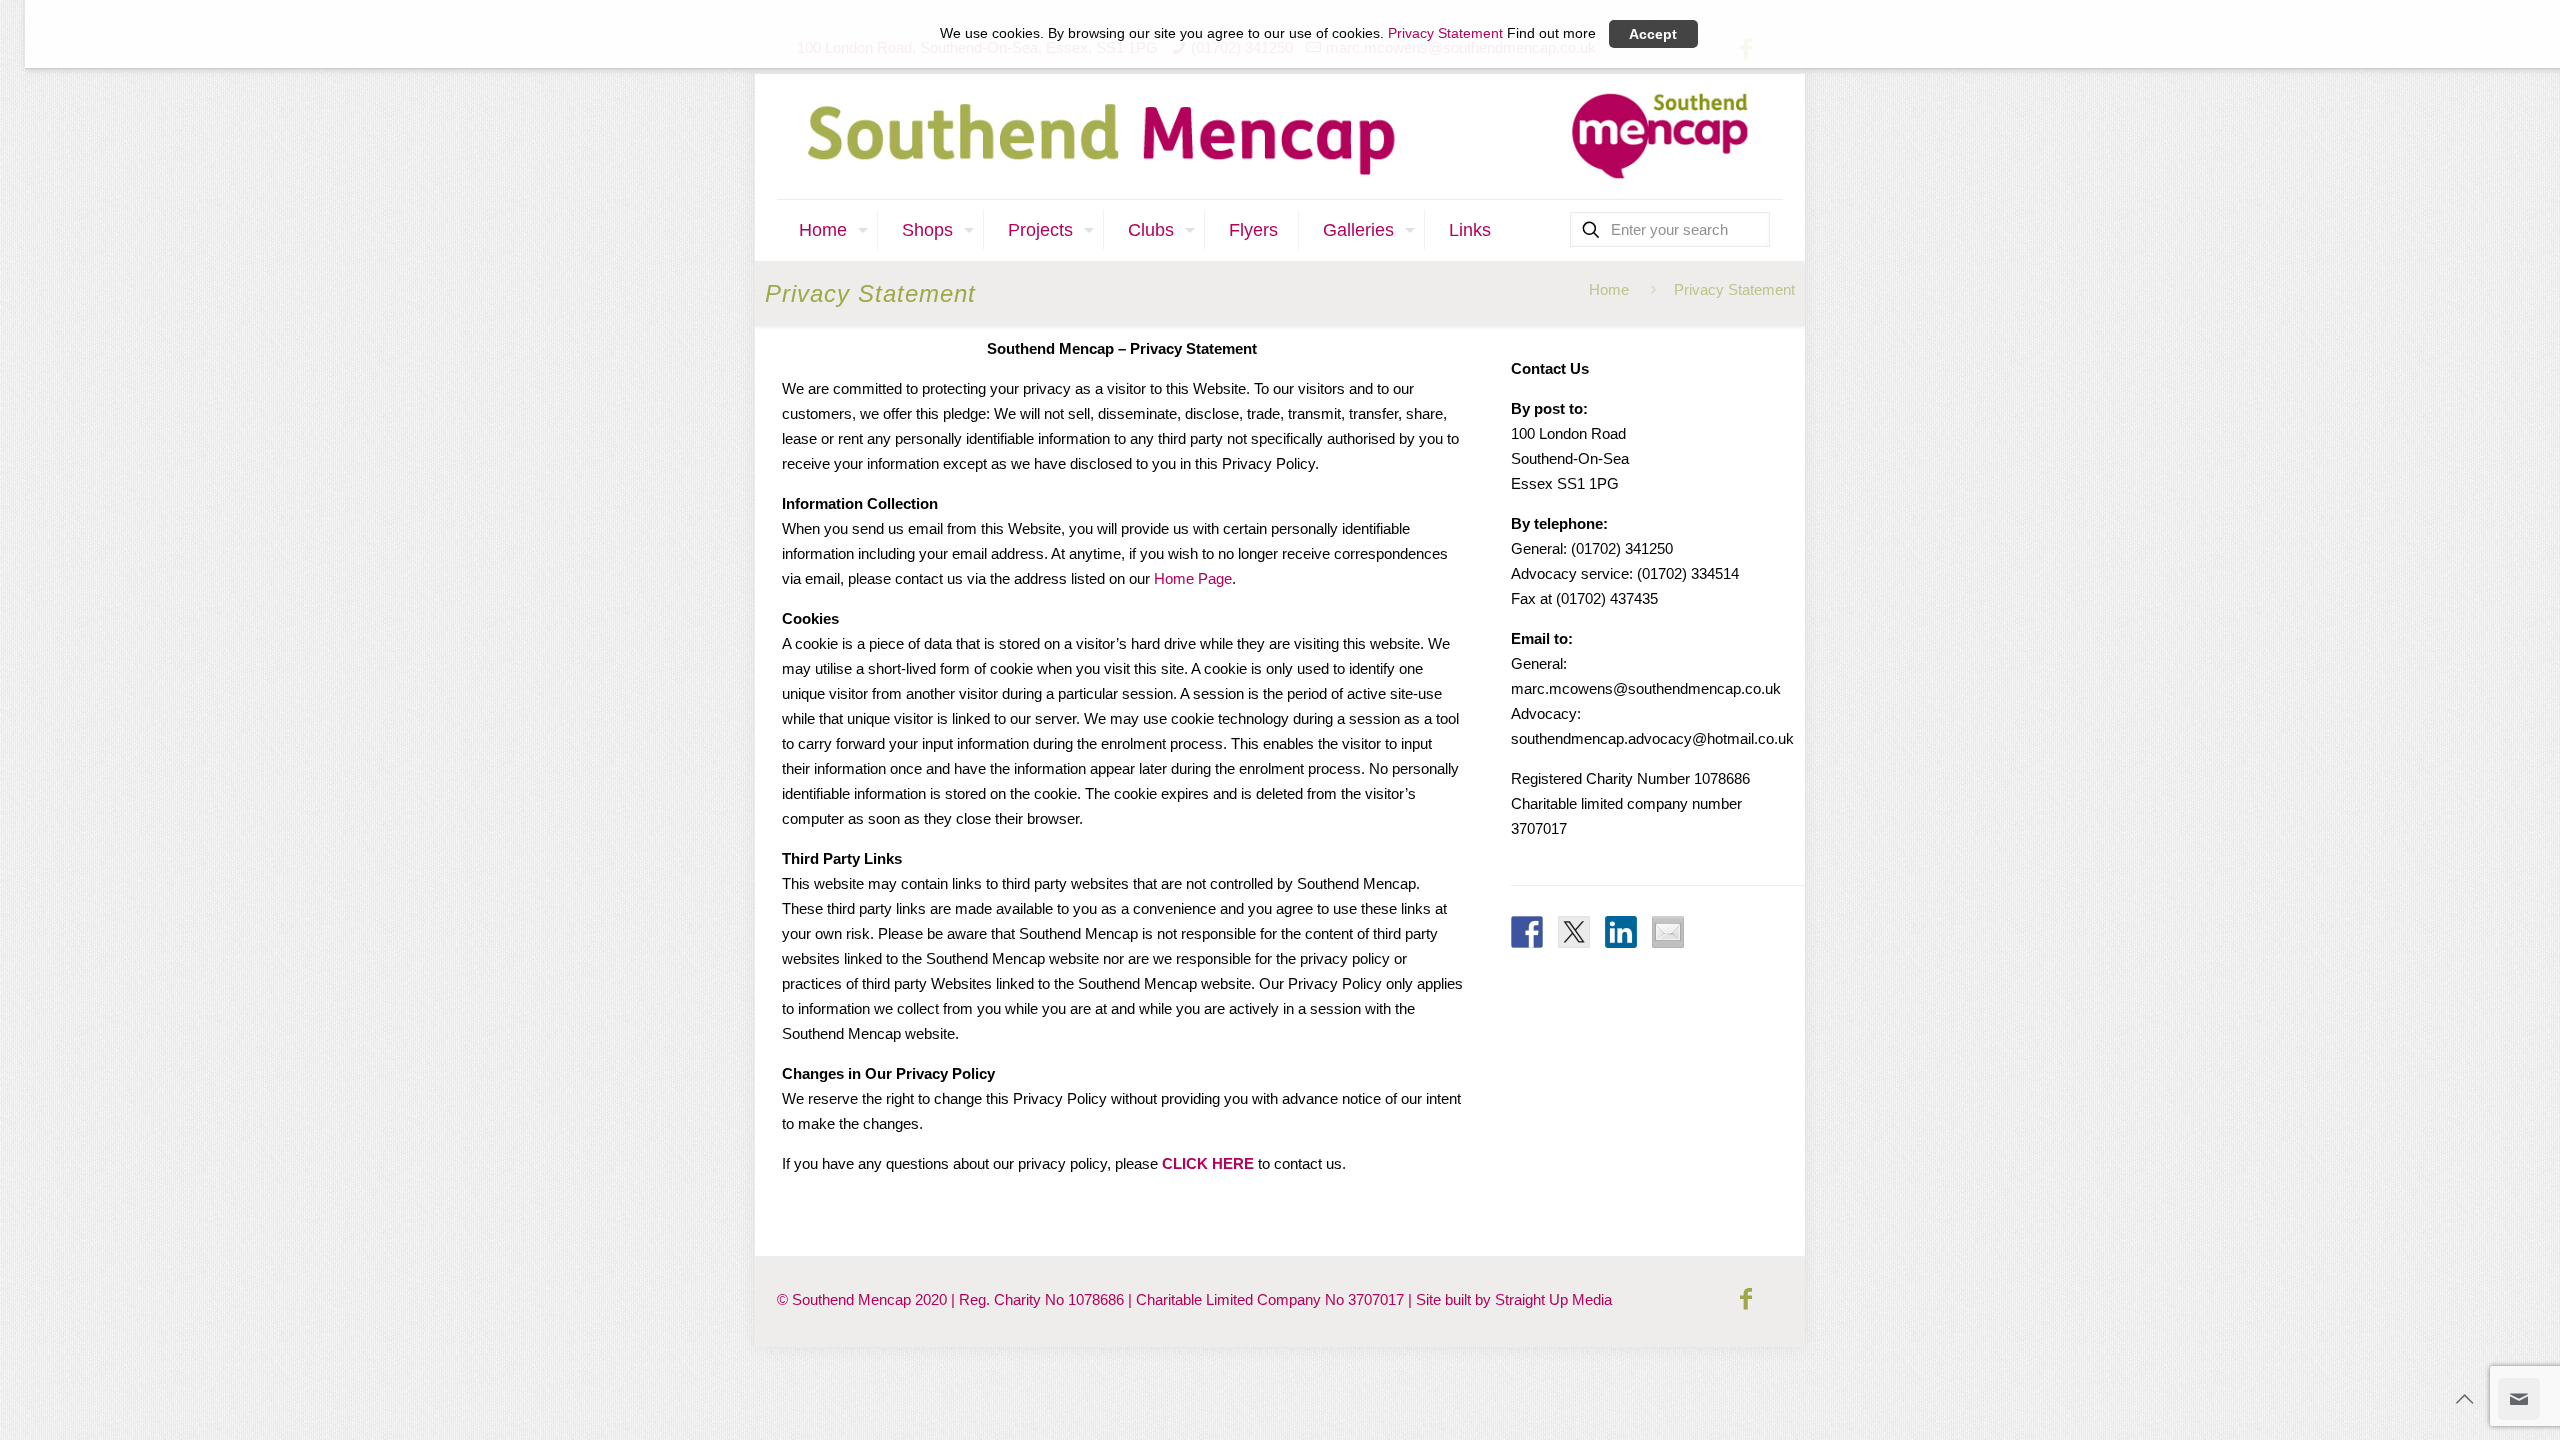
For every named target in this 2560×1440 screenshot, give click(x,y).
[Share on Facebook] (1527, 932)
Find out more (1551, 33)
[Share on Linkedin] (1621, 932)
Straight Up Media (1553, 1299)
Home (1609, 289)
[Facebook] (1746, 1298)
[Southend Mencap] (1280, 136)
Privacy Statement (1445, 33)
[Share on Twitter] (1574, 932)
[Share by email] (1668, 932)
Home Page (1193, 578)
